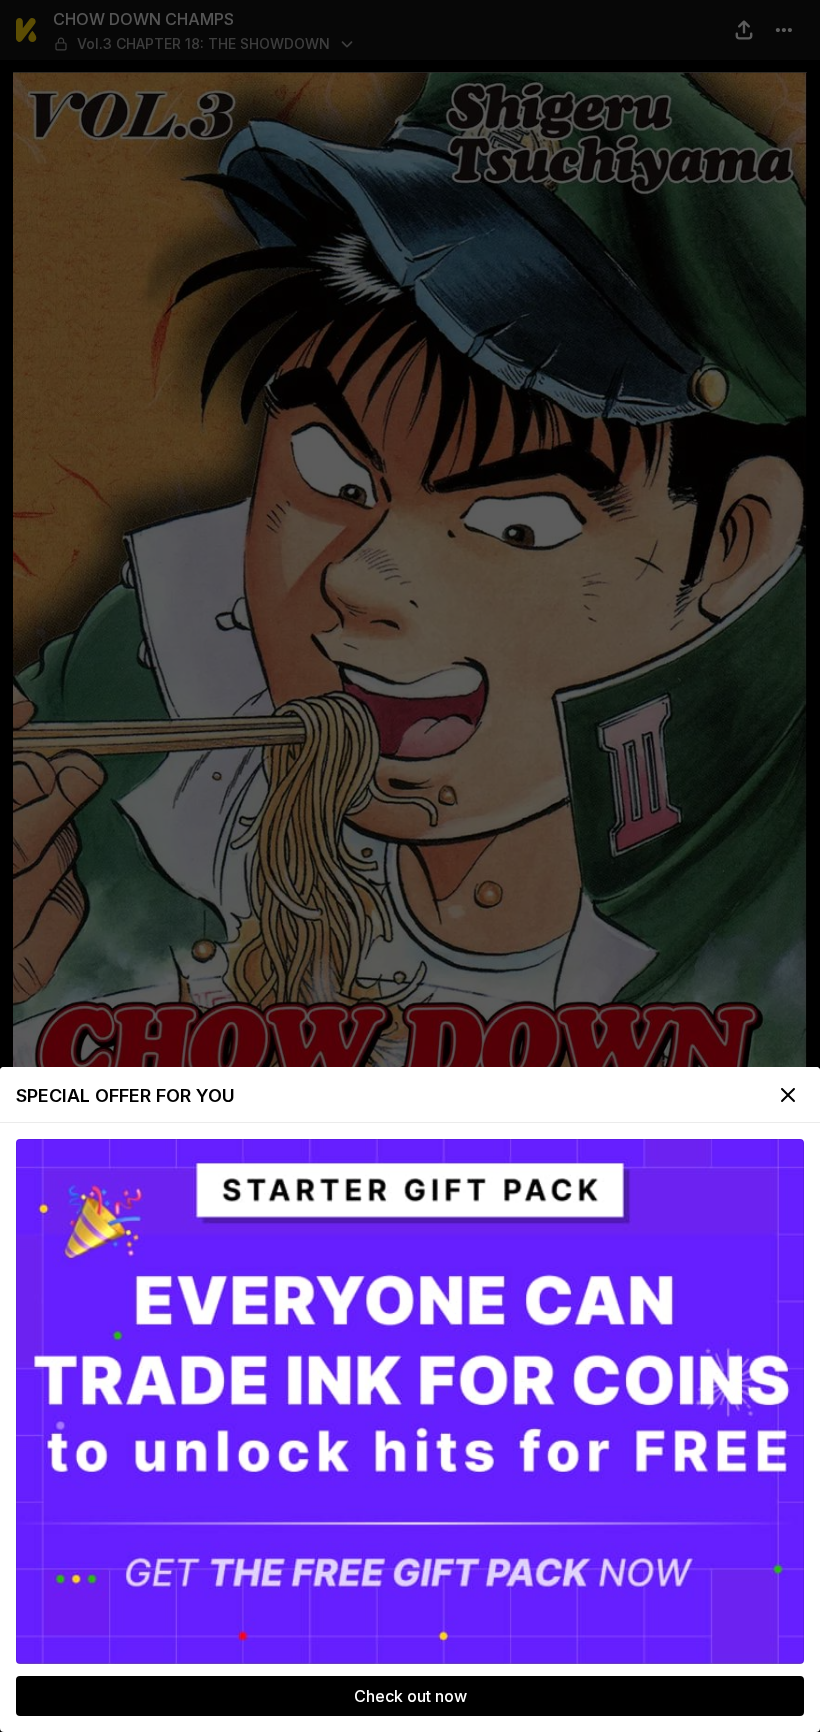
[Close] (788, 1095)
